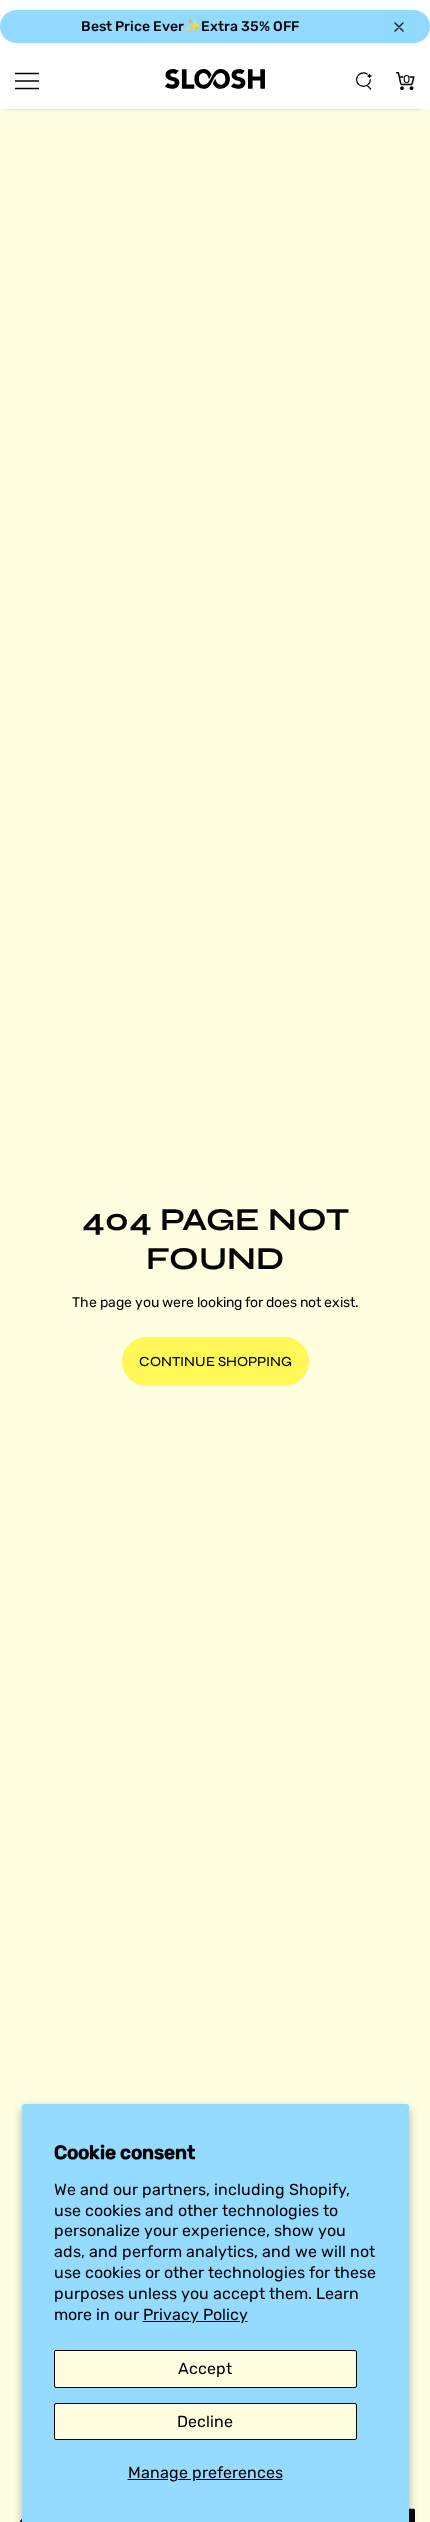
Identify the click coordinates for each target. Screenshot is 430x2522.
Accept (205, 2368)
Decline (205, 2421)
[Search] (364, 81)
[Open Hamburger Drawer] (27, 81)
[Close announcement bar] (399, 27)
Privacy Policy (195, 2314)
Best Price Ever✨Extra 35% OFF (190, 26)
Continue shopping (215, 1361)
